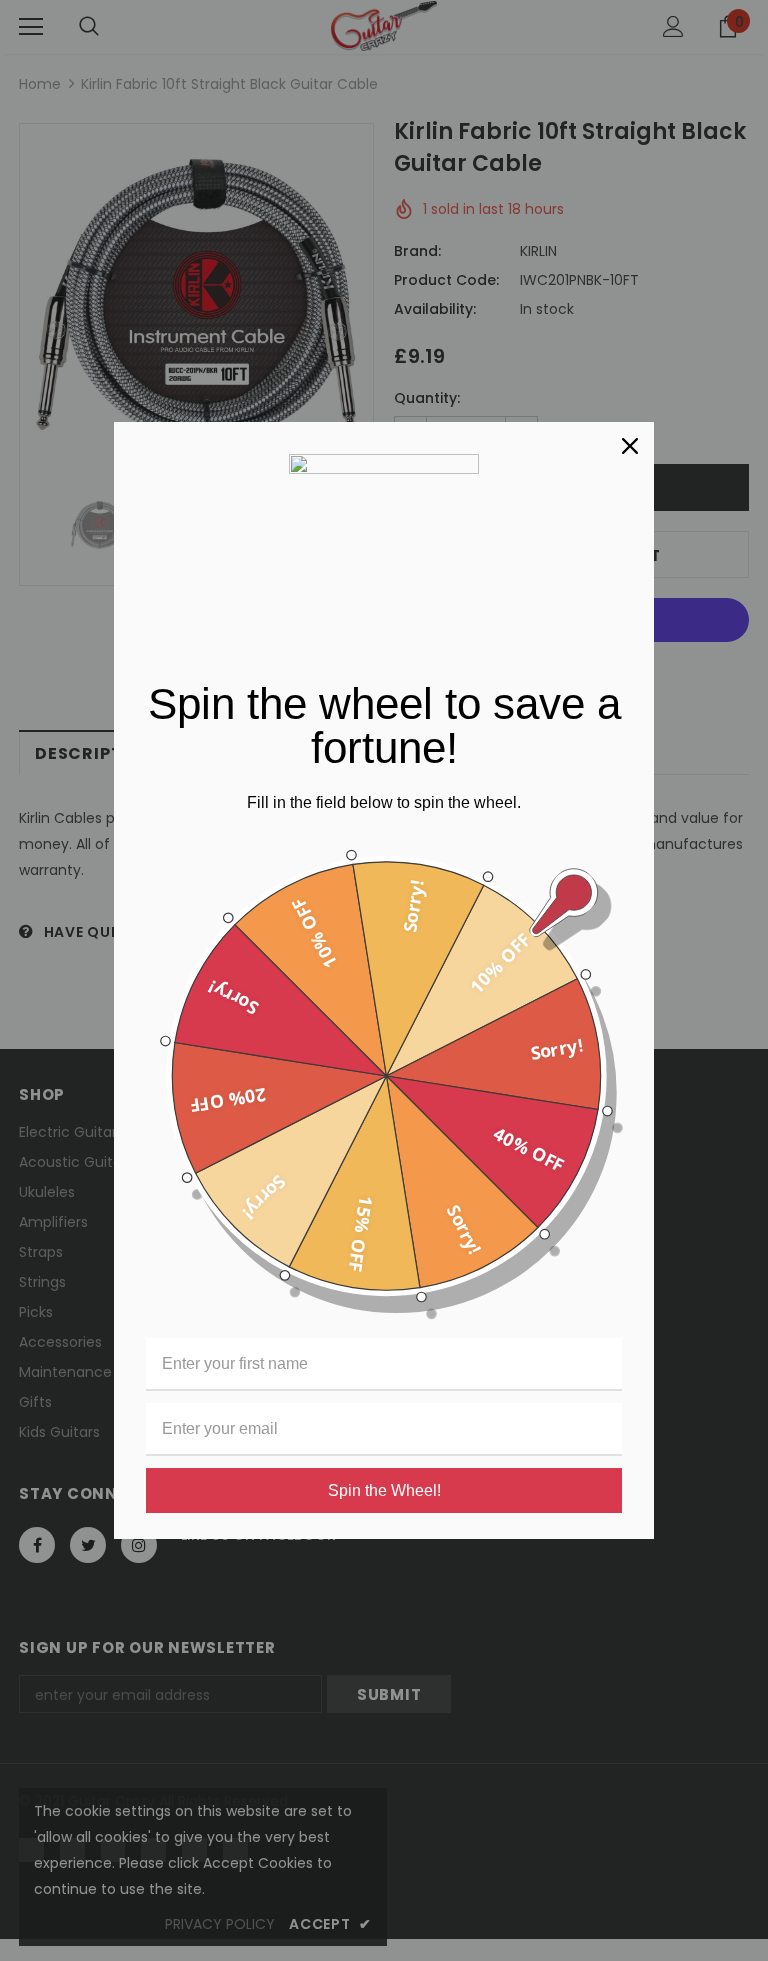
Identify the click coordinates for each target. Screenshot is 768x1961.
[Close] (630, 446)
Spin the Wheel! (384, 1490)
